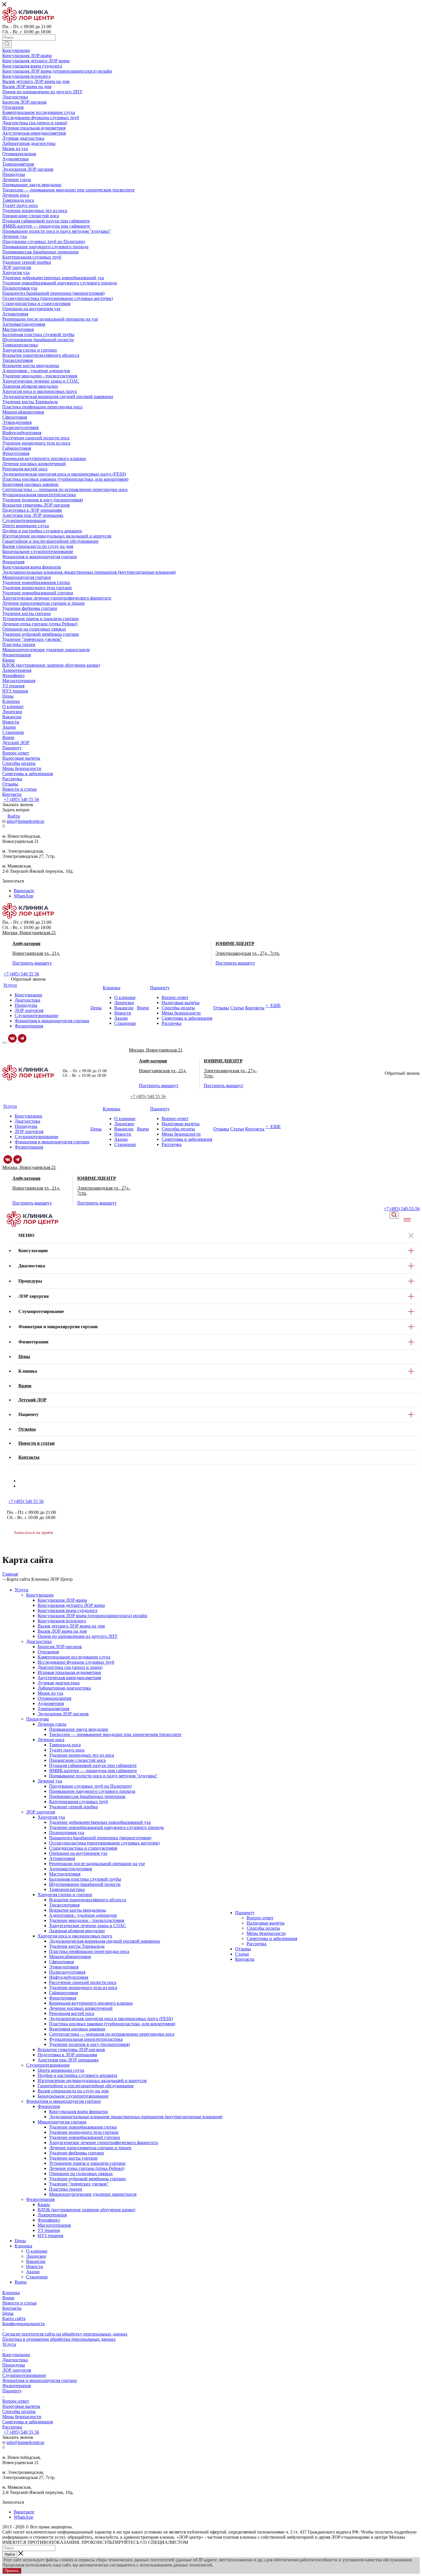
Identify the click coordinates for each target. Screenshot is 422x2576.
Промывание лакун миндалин (79, 1729)
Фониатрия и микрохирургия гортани (63, 2101)
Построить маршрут (32, 963)
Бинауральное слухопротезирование (73, 2096)
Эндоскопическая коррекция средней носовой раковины (104, 1941)
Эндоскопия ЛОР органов (63, 1714)
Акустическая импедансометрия (69, 1678)
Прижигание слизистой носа (77, 1760)
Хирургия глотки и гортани (65, 1895)
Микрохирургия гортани (62, 2122)
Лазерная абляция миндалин (77, 1931)
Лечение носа (51, 1740)
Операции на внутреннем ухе (78, 1853)
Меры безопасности (266, 1933)
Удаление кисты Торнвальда (77, 1946)
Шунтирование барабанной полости (85, 1884)
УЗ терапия (49, 2230)
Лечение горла (52, 1724)
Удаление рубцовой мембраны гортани (87, 2179)
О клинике (37, 2251)
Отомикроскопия (54, 1698)
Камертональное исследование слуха (74, 1657)
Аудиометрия (51, 1703)
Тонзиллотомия (64, 1905)
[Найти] (7, 44)
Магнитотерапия (54, 2225)
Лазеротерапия (52, 2215)
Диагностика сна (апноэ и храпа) (70, 1667)
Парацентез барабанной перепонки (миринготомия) (100, 1838)
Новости (35, 2266)
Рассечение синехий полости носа (83, 1982)
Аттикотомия (62, 1858)
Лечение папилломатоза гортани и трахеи (90, 2148)
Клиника (23, 2246)
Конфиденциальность (24, 2324)
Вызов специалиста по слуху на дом (73, 2091)
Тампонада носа (65, 1745)
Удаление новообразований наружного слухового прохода (106, 1827)
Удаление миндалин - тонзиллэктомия (87, 1920)
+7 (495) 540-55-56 (402, 1209)
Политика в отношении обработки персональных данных (59, 2339)
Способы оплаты (263, 1928)
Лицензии (36, 2256)
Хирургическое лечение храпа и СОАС (88, 1926)
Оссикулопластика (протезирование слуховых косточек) (104, 1843)
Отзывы (243, 1949)
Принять (12, 2571)
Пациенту (245, 1913)
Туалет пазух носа (67, 1750)
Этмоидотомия (64, 1967)
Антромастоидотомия (70, 1869)
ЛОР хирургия (40, 1812)
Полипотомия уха (67, 1833)
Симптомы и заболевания (272, 1938)
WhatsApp (24, 896)
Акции (33, 2272)
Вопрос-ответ (260, 1918)
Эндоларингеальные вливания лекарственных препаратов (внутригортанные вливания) (136, 2117)
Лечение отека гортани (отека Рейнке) (87, 2168)
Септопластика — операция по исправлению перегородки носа (112, 2034)
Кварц (44, 2204)
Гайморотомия (63, 1993)
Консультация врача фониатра (78, 2112)
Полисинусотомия (67, 1972)
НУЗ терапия (50, 2235)
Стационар (37, 2277)
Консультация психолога (62, 1621)
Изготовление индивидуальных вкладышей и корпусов (92, 2081)
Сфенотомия (61, 1962)
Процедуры (37, 1719)
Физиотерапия (40, 2199)
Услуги (22, 1590)
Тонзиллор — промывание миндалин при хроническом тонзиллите (115, 1734)
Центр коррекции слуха (61, 2070)
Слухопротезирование (48, 2065)
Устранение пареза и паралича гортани (87, 2163)
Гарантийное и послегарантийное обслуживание (86, 2086)
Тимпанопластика (67, 1889)
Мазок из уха (50, 1693)
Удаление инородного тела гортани (84, 2132)
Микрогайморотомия (70, 1957)
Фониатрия (49, 2106)
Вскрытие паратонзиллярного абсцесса (88, 1900)
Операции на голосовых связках (81, 2173)
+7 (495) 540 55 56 (21, 799)
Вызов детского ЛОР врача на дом (71, 1626)
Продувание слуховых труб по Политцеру (91, 1786)
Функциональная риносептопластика (86, 2039)
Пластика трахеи (66, 2189)
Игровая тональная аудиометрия (69, 1672)
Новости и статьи (20, 2303)
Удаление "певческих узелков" (79, 2184)
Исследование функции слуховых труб (76, 1662)
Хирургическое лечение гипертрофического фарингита (103, 2143)
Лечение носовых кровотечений (81, 2008)
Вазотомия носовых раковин (77, 2029)
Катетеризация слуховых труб (79, 1802)
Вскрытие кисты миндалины (78, 1910)
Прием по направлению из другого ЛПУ (78, 1636)
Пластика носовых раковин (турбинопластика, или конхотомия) (112, 2024)
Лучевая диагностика (59, 1683)
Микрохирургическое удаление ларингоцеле (93, 2194)
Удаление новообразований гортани (85, 2137)
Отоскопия (48, 1652)
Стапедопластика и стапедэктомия (83, 1848)
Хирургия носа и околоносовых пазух (75, 1936)
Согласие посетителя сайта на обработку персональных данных (65, 2334)
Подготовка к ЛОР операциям (67, 2055)
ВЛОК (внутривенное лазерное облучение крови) (86, 2210)
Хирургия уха (51, 1817)
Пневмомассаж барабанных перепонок (87, 1796)
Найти (10, 2554)
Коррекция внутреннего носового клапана (91, 2003)
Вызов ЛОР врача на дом (62, 1631)
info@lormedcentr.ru (25, 821)
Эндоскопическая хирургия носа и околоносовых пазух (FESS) (111, 2019)
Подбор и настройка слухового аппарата (77, 2075)
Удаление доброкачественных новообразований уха (100, 1822)
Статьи (242, 1954)
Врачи (21, 2282)
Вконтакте (24, 891)
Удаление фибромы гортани (77, 2153)
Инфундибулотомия (69, 1977)
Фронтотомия (63, 1998)
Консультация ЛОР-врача (62, 1600)
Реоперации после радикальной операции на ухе (97, 1864)
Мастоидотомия (65, 1874)
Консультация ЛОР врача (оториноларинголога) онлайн (92, 1616)
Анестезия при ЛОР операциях (68, 2060)
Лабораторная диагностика (64, 1688)
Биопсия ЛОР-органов (60, 1647)
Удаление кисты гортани (73, 2158)
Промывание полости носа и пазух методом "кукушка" (103, 1776)
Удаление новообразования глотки (83, 2127)
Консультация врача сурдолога (67, 1610)
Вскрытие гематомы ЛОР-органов (71, 2050)
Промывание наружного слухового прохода (92, 1791)
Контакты (245, 1959)
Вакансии (36, 2261)
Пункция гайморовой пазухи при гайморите (93, 1765)
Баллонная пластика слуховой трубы (85, 1879)
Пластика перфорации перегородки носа (89, 1951)
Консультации (40, 1595)
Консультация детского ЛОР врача (71, 1605)
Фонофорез (49, 2220)
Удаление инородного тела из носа (83, 1988)
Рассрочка (257, 1944)
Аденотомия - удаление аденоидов (83, 1915)
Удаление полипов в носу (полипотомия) (89, 2044)
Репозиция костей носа (72, 2013)
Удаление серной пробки (73, 1807)
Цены (20, 2241)
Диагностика (39, 1641)
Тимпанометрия (53, 1709)
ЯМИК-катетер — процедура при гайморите (93, 1771)
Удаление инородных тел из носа (82, 1755)
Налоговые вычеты (266, 1923)
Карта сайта (14, 2318)
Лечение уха (50, 1781)
